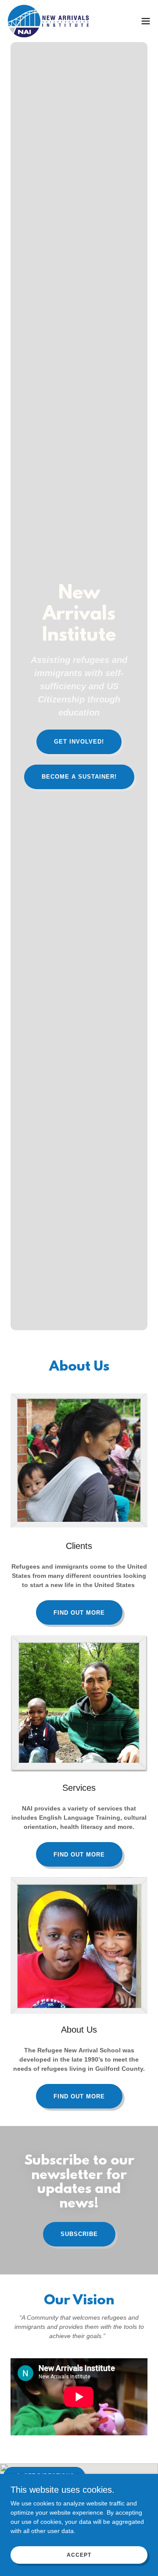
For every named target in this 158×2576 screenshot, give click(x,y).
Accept (79, 2555)
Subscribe (79, 2234)
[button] (146, 21)
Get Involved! (79, 742)
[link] (50, 21)
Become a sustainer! (79, 777)
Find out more (79, 1613)
